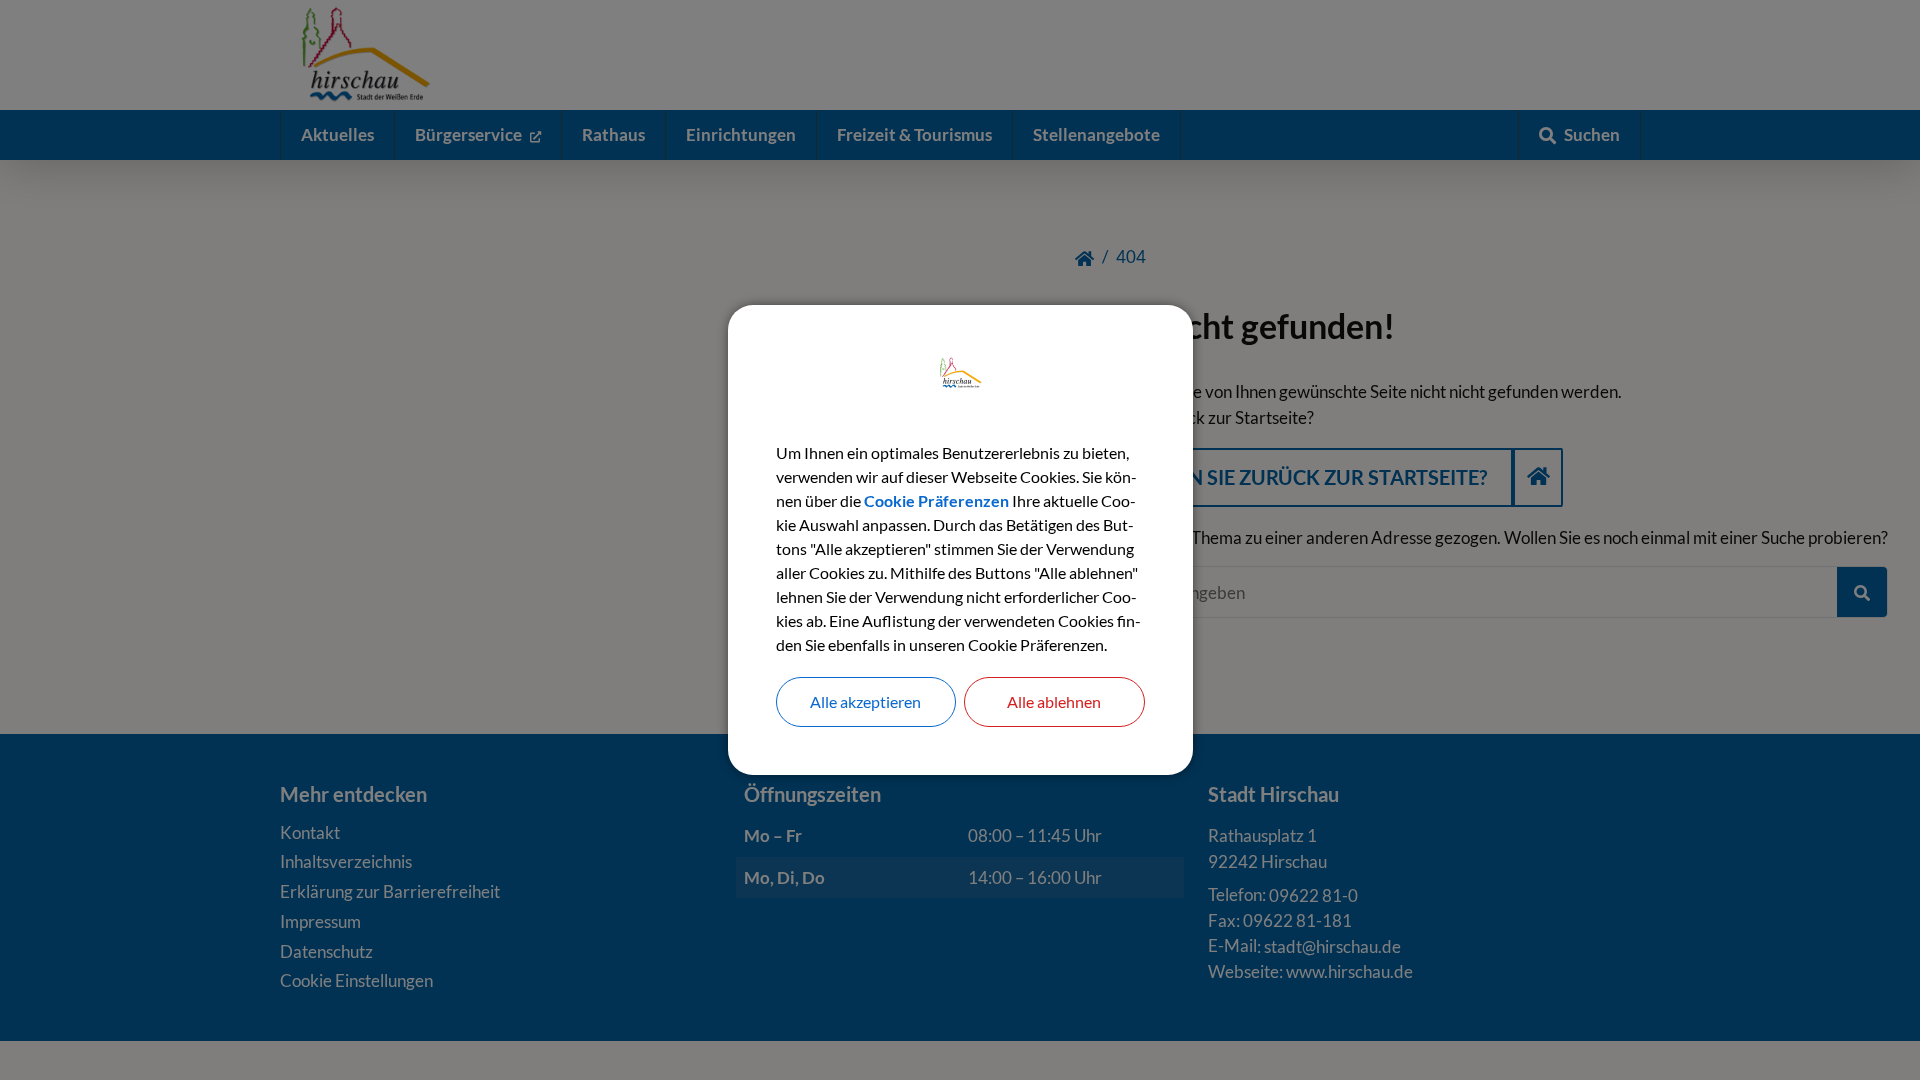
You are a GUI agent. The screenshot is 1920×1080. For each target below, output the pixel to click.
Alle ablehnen (1054, 701)
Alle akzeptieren (865, 701)
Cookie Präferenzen (936, 500)
